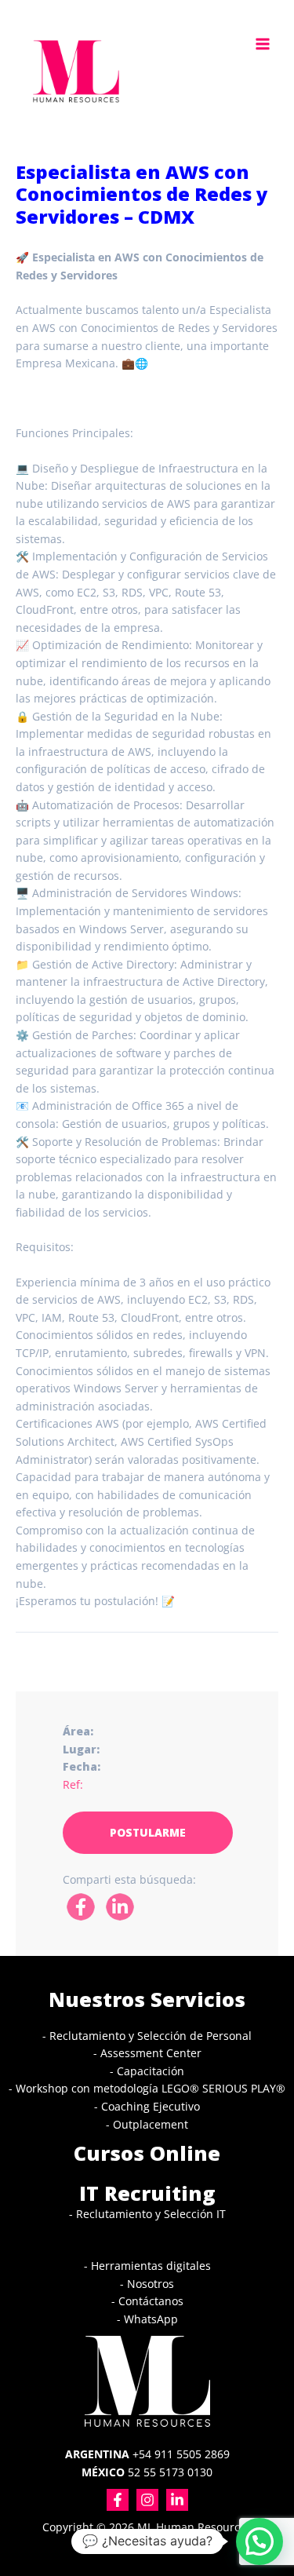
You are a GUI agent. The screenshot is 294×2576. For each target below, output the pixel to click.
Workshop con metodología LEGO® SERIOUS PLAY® (151, 2088)
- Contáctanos (147, 2301)
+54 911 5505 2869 (147, 2454)
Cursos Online (147, 2153)
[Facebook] (118, 2500)
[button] (260, 2541)
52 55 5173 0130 (147, 2472)
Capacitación (151, 2071)
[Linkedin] (177, 2500)
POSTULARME (148, 1832)
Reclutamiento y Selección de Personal (151, 2036)
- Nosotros (147, 2284)
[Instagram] (147, 2500)
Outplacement (151, 2124)
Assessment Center (151, 2053)
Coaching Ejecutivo (151, 2106)
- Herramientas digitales (147, 2266)
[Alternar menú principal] (263, 44)
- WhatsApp (147, 2319)
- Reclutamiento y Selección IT (147, 2214)
